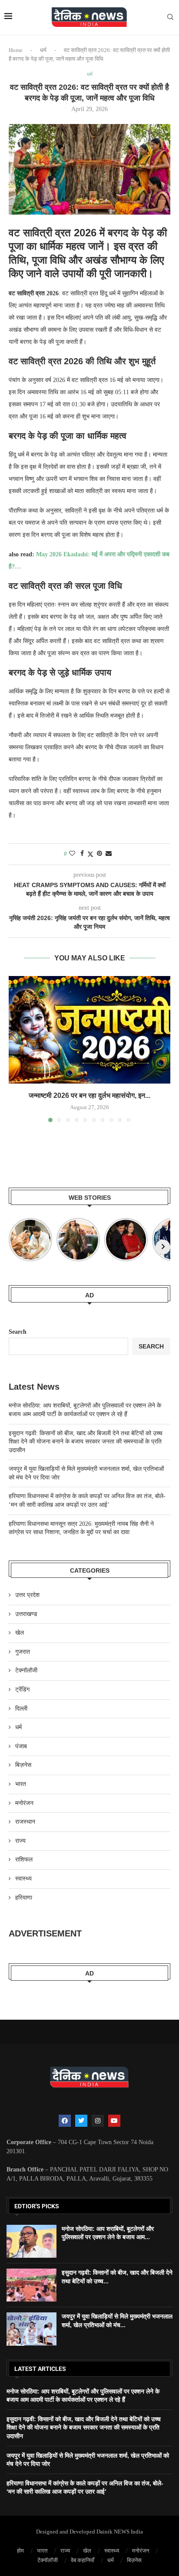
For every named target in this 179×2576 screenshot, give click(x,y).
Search (18, 1332)
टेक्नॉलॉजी (26, 1670)
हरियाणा (24, 1898)
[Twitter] (81, 2121)
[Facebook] (65, 2121)
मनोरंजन (24, 1803)
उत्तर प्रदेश (27, 1595)
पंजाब (21, 1746)
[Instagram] (98, 2121)
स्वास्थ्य (23, 1879)
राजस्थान (25, 1822)
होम (20, 2551)
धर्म (43, 50)
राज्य (20, 1841)
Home (16, 50)
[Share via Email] (109, 854)
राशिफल (24, 1859)
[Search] (170, 17)
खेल (20, 1633)
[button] (16, 1048)
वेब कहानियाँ (83, 2560)
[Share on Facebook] (82, 854)
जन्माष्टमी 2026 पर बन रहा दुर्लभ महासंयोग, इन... (89, 1095)
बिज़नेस (23, 1765)
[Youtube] (114, 2121)
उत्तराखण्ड (26, 1614)
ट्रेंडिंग (22, 1690)
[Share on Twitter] (90, 854)
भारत (21, 1784)
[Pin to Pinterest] (99, 854)
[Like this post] (72, 854)
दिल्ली (21, 1709)
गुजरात (23, 1652)
